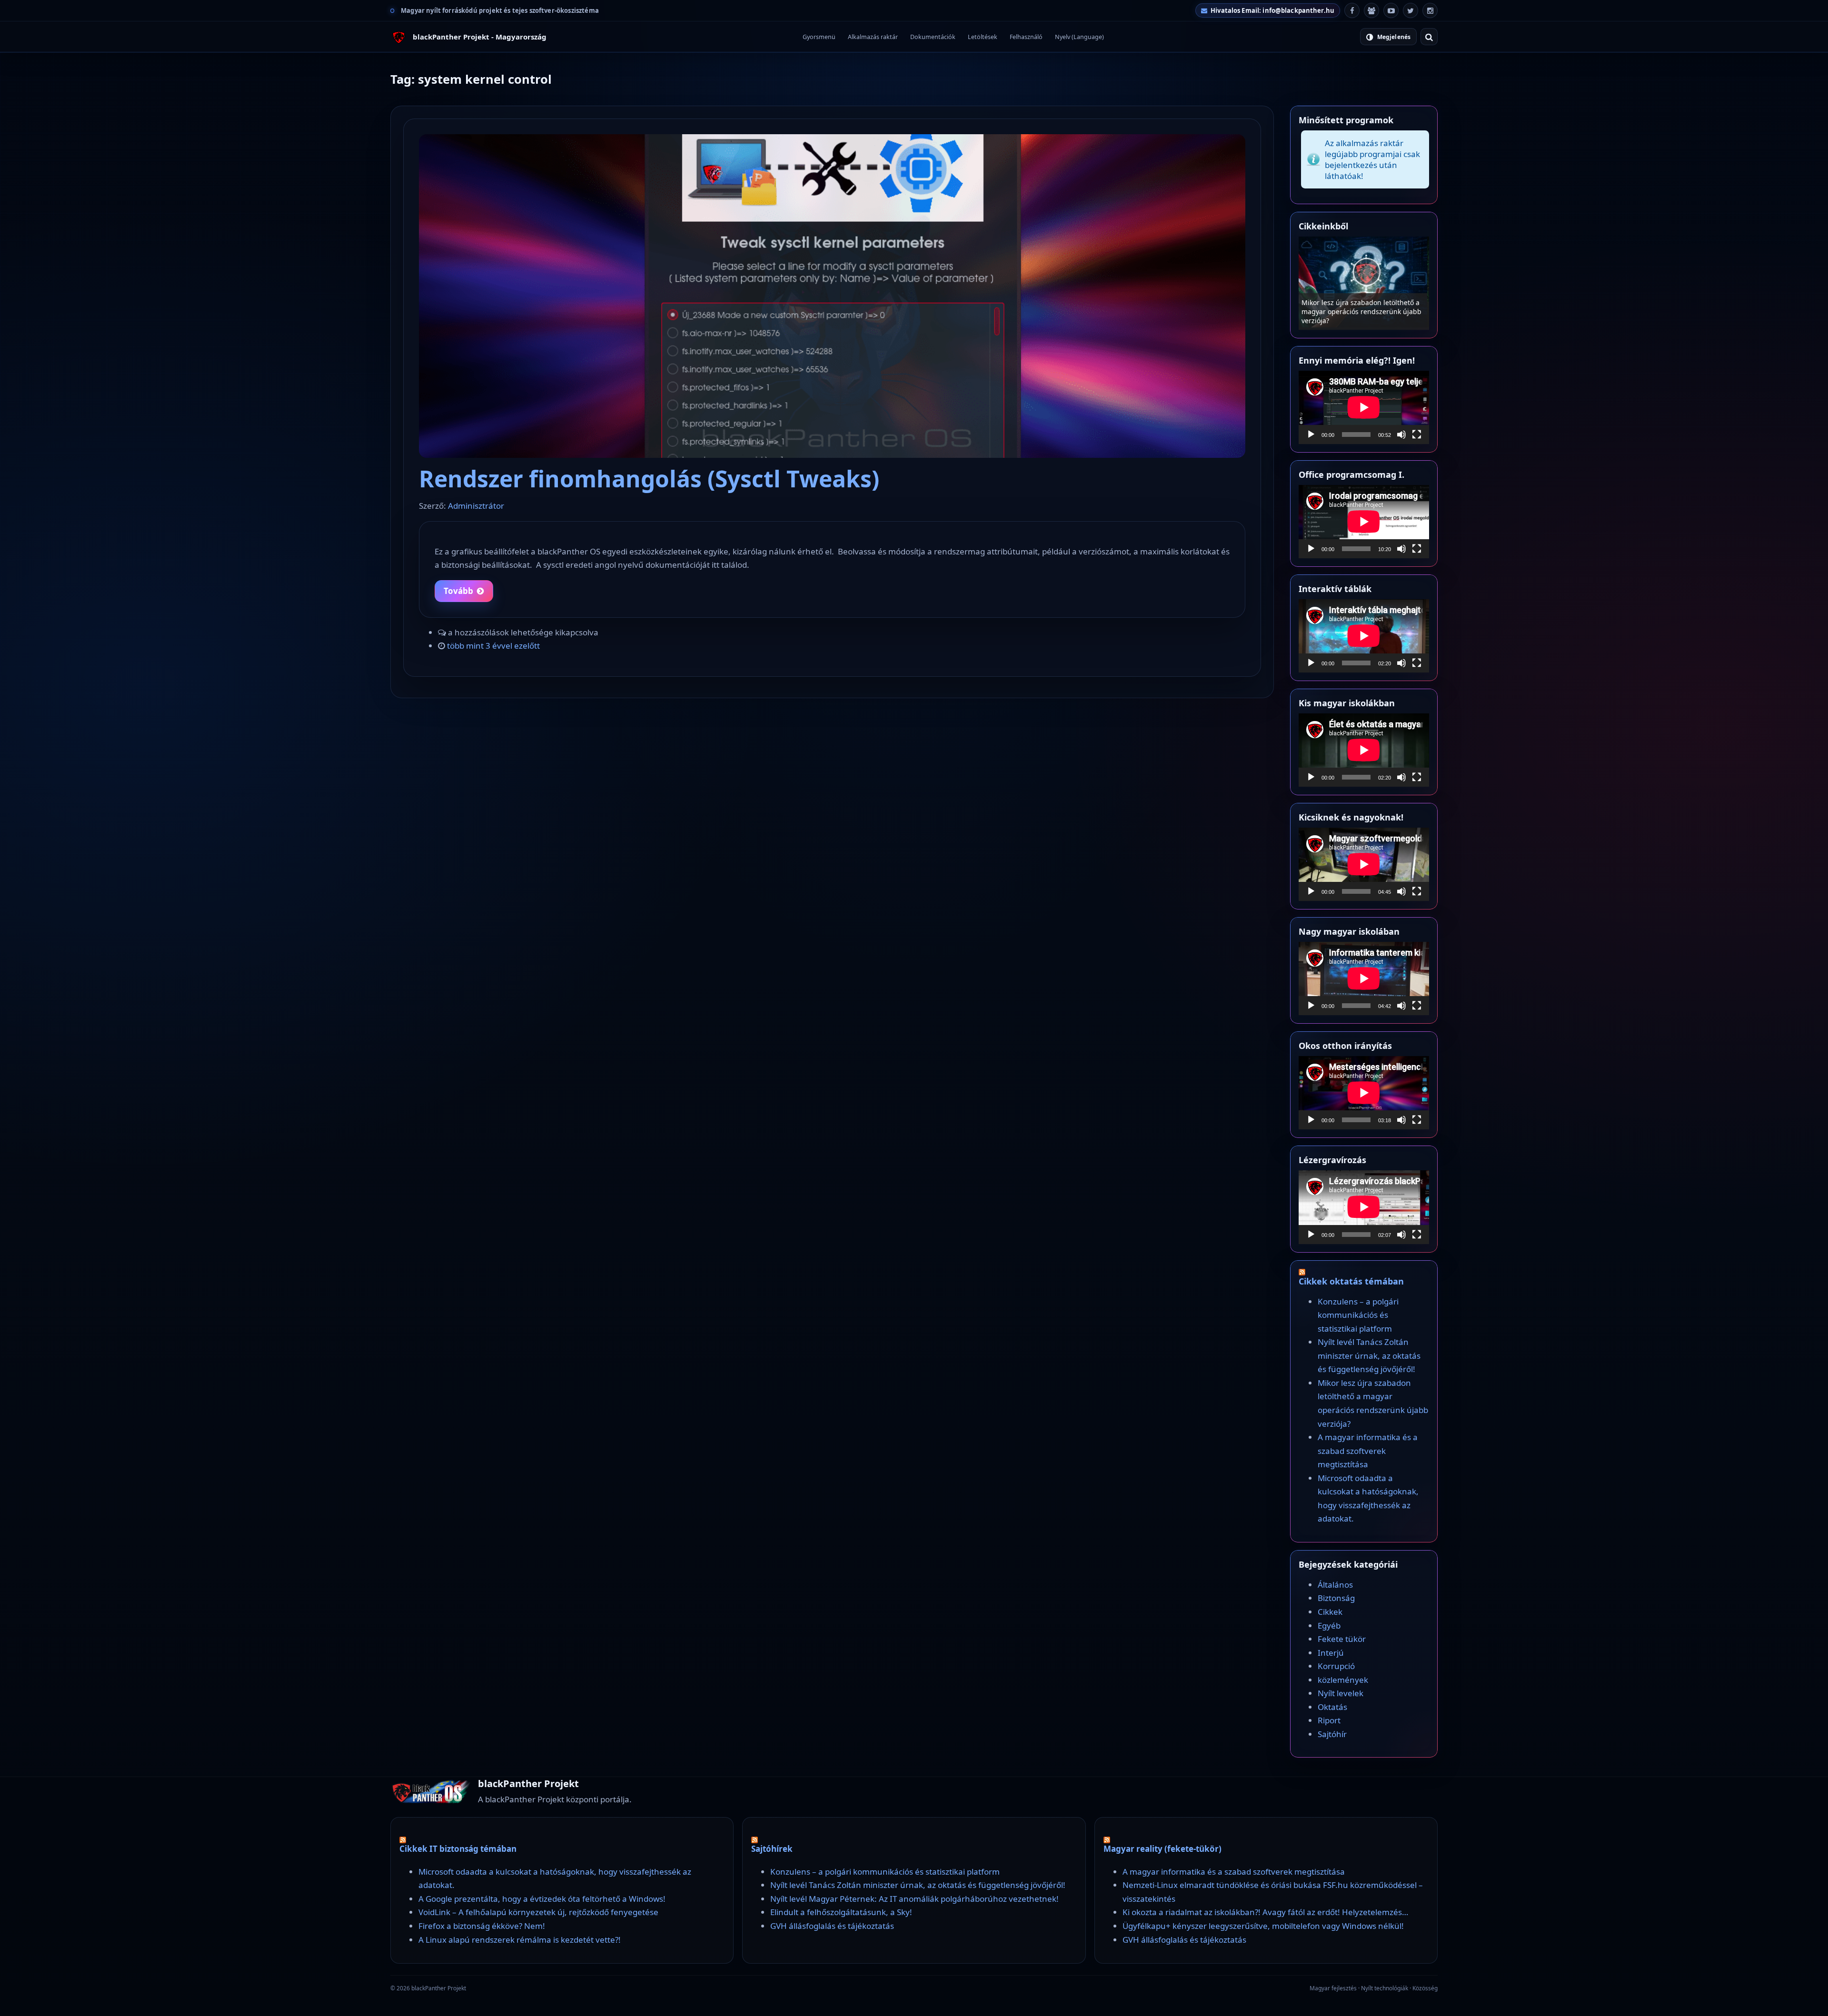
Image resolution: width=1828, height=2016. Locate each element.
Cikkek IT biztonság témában (458, 1849)
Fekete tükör (1342, 1639)
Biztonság (1336, 1598)
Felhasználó (1026, 37)
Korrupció (1336, 1666)
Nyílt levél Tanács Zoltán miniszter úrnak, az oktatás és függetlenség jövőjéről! (1358, 311)
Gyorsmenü (819, 37)
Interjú (1331, 1653)
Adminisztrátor (476, 506)
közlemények (1343, 1680)
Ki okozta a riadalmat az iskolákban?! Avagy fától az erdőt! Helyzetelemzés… (1265, 1912)
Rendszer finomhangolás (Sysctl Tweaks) (649, 479)
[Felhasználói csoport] (1371, 10)
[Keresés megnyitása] (1429, 37)
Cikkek (1330, 1612)
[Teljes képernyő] (1417, 435)
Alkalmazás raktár (873, 37)
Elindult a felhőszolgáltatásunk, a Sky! (841, 1912)
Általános (1335, 1585)
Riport (1329, 1720)
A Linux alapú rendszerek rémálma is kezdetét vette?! (520, 1940)
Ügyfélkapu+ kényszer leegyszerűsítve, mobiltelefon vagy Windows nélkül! (1263, 1926)
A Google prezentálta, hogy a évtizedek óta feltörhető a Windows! (542, 1899)
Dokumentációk (933, 37)
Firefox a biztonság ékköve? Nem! (482, 1926)
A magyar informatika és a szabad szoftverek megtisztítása (1368, 1451)
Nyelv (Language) (1079, 37)
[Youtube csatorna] (1391, 10)
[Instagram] (1430, 10)
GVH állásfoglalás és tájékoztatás (832, 1926)
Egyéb (1329, 1626)
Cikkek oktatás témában (1351, 1281)
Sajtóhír (1332, 1734)
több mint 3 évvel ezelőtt (493, 646)
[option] (1364, 283)
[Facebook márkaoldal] (1352, 10)
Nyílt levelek (1341, 1693)
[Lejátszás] (1311, 435)
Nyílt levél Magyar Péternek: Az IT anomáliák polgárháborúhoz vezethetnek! (914, 1899)
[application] (1364, 407)
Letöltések (983, 37)
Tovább (458, 591)
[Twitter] (1411, 10)
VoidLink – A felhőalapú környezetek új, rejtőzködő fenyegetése (538, 1912)
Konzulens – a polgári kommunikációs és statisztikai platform (1358, 1315)
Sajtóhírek (772, 1849)
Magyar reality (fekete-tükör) (1162, 1849)
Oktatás (1332, 1707)
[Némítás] (1401, 435)
